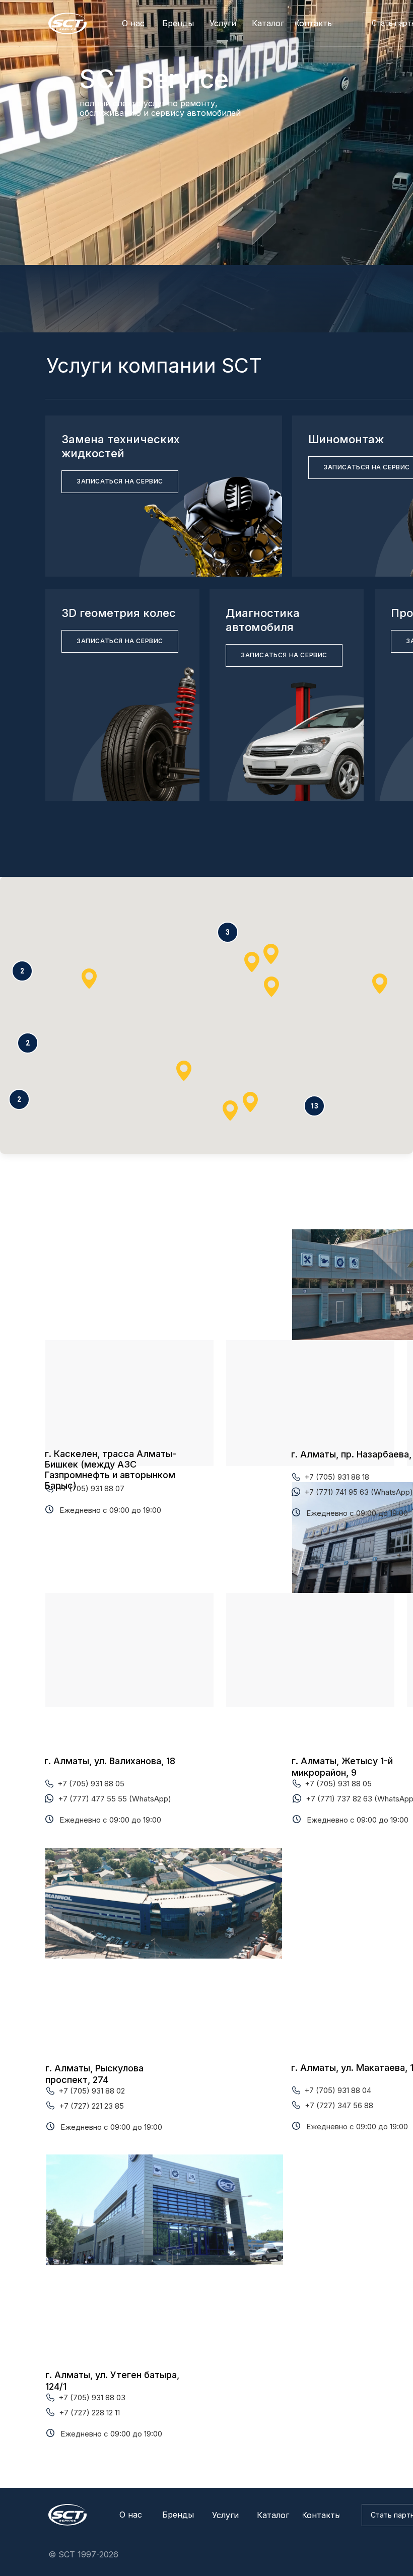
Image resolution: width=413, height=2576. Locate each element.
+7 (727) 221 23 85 (91, 2106)
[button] (314, 1106)
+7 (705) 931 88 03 (92, 2397)
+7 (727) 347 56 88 (339, 2105)
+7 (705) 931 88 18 (337, 1477)
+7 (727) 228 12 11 (89, 2413)
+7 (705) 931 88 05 (91, 1784)
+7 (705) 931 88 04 (338, 2090)
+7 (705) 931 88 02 (92, 2091)
